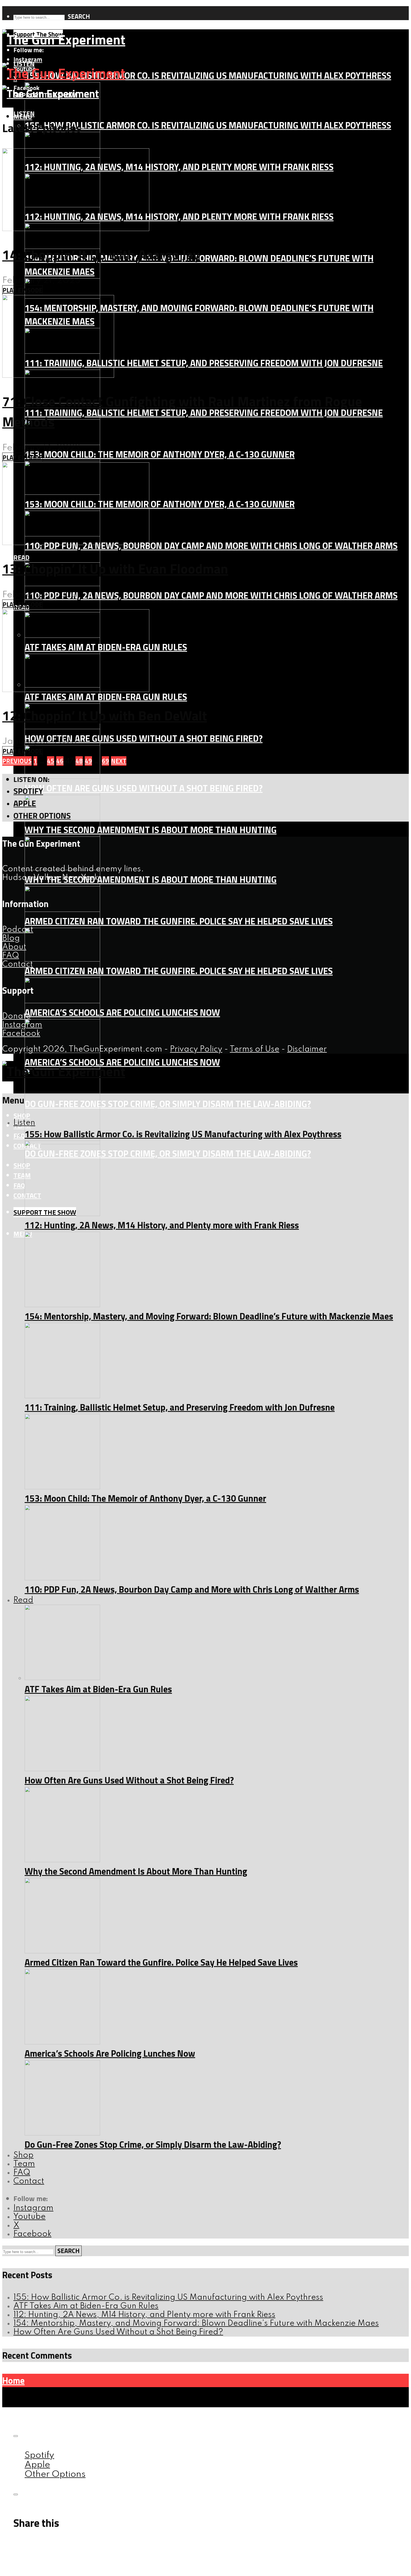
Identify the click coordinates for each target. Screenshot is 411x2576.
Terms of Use (255, 1049)
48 (79, 761)
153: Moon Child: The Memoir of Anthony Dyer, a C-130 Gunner (160, 454)
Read (21, 557)
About (14, 947)
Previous (17, 761)
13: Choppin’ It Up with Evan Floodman (115, 569)
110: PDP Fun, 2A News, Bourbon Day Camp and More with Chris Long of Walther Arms (211, 546)
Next (119, 761)
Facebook (21, 1034)
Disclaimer (307, 1049)
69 (105, 761)
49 (88, 761)
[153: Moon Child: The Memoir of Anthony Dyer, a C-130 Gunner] (62, 1487)
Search (79, 16)
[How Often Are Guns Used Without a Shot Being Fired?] (62, 776)
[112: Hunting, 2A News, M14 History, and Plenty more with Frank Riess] (62, 1214)
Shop (22, 1115)
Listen (24, 113)
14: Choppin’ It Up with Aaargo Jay (101, 255)
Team (22, 1175)
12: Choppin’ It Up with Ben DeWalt (105, 716)
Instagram (22, 1025)
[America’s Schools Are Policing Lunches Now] (62, 2042)
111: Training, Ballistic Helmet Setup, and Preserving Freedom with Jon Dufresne (204, 363)
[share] (16, 2494)
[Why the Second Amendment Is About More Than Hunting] (62, 1860)
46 (60, 761)
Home (13, 2380)
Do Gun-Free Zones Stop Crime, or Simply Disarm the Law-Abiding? (168, 1104)
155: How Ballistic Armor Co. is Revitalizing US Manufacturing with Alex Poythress (208, 75)
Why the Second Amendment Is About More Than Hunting (151, 830)
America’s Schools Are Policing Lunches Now (122, 1012)
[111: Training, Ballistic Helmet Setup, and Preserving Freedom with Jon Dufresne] (62, 1396)
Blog (11, 939)
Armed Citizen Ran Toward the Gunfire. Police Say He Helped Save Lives (179, 921)
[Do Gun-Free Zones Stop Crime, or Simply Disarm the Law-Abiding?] (62, 2133)
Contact (18, 964)
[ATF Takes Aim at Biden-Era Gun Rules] (62, 1678)
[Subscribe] (16, 2436)
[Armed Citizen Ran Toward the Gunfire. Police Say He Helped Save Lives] (62, 959)
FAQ (19, 1185)
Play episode (23, 290)
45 (51, 761)
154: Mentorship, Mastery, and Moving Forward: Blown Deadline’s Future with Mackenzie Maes (209, 1316)
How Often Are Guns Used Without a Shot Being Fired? (144, 738)
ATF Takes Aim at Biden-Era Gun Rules (106, 697)
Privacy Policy (196, 1049)
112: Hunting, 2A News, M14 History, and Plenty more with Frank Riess (179, 167)
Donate (16, 1016)
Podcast (18, 930)
